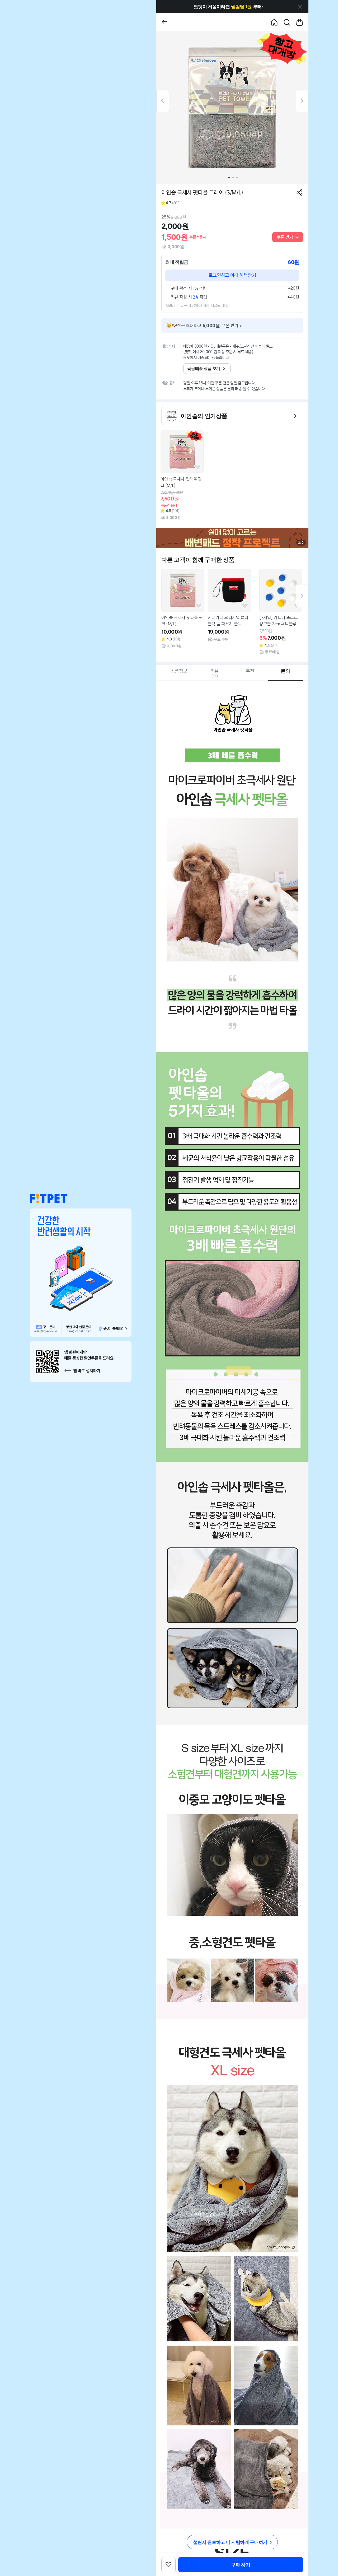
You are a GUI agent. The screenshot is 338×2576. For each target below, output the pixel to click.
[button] (48, 1199)
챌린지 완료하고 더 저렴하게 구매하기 (230, 2542)
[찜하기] (198, 467)
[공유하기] (300, 192)
